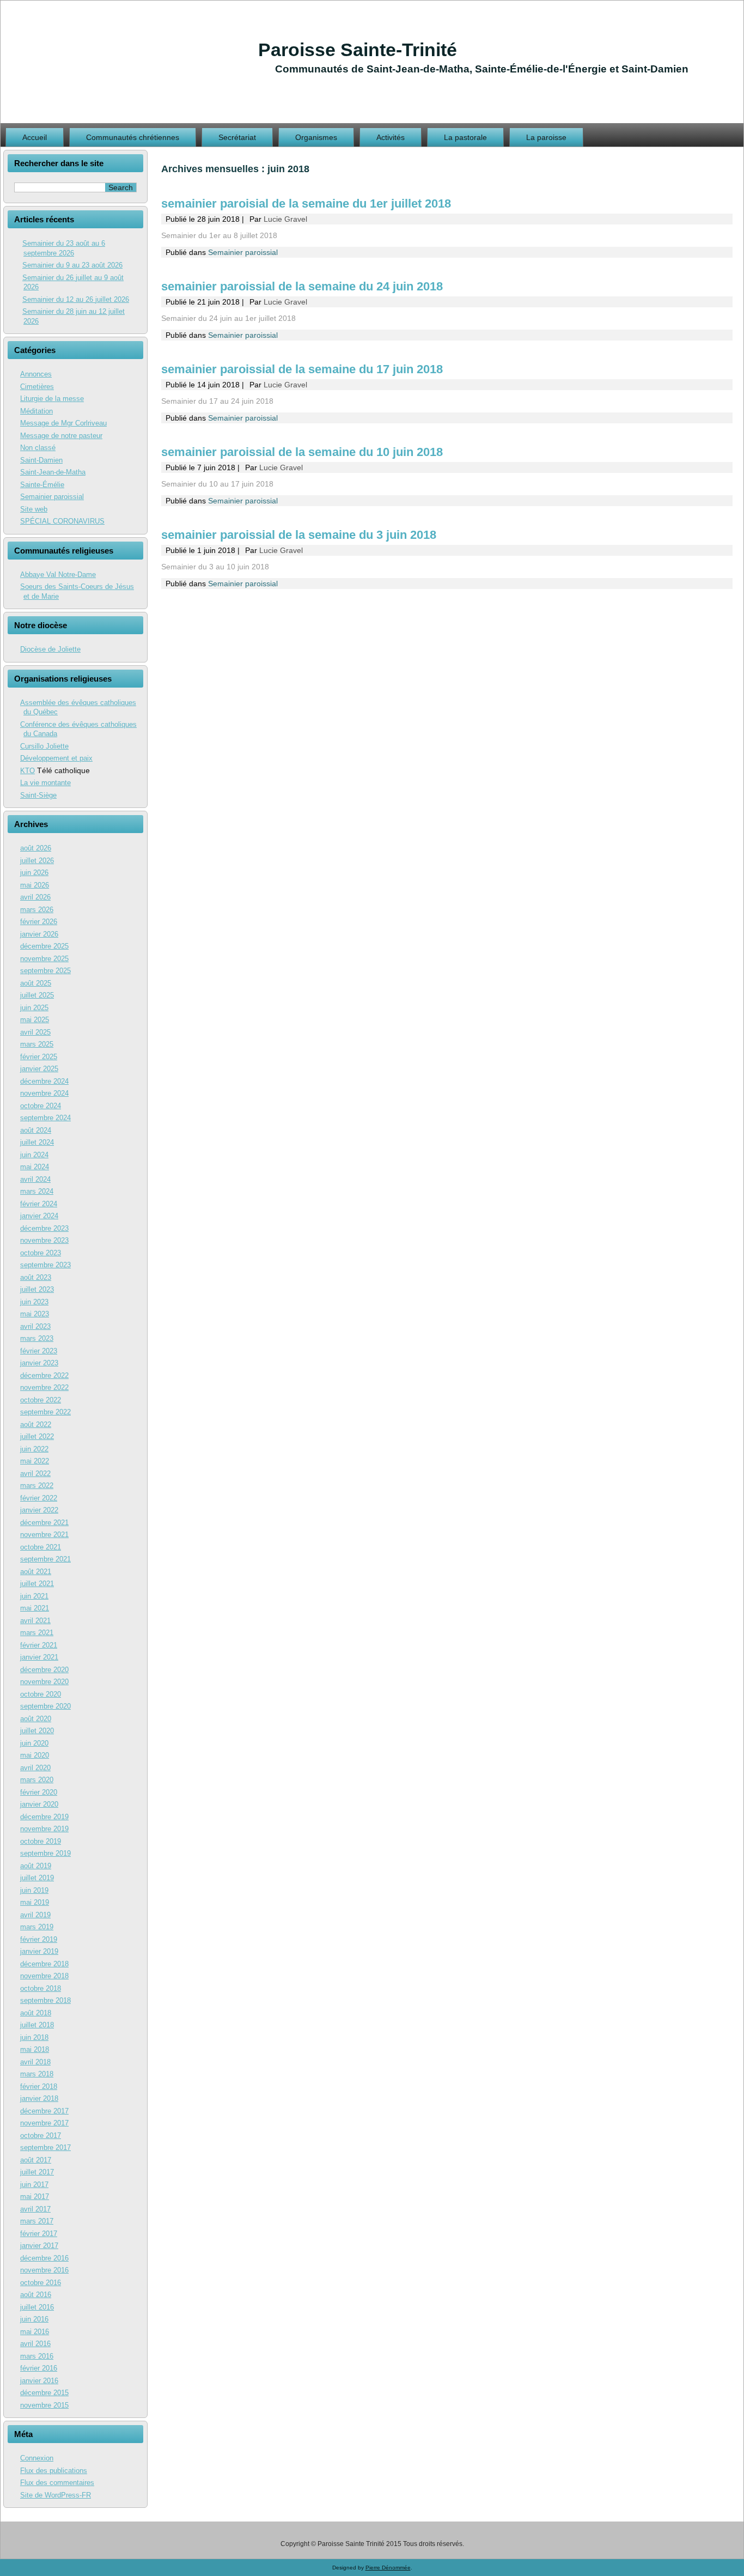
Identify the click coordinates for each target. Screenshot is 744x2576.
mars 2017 (37, 2221)
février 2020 (39, 1792)
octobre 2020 (41, 1694)
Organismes (316, 137)
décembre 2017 (44, 2111)
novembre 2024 (44, 1093)
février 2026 (39, 922)
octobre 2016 (41, 2283)
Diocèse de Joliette (50, 649)
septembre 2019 (45, 1853)
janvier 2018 (39, 2098)
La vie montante (45, 783)
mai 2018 (35, 2049)
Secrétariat (237, 137)
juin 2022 (34, 1449)
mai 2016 (35, 2332)
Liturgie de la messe (52, 399)
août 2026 (36, 848)
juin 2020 (34, 1743)
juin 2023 (34, 1302)
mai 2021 (35, 1608)
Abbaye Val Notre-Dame (58, 575)
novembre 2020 (44, 1682)
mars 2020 (37, 1780)
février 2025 (39, 1057)
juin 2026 (34, 873)
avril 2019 (35, 1915)
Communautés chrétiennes (133, 137)
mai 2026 (35, 885)
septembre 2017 (45, 2147)
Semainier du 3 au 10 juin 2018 (215, 567)
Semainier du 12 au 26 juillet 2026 (76, 299)
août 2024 (36, 1130)
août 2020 (36, 1719)
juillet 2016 (37, 2307)
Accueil (35, 137)
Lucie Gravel (285, 219)
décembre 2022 (44, 1375)
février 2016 (39, 2368)
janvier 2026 (39, 934)
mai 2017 (35, 2197)
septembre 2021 (45, 1559)
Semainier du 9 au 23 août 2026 (72, 265)
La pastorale (465, 137)
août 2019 (36, 1866)
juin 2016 (34, 2319)
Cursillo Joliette (44, 746)
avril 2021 (35, 1621)
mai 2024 (35, 1167)
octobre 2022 (41, 1400)
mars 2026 (37, 910)
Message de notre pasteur (61, 436)
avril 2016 (35, 2344)
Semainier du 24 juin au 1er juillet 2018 (228, 318)
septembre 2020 (45, 1706)
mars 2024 (37, 1191)
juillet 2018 (37, 2025)
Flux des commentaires (57, 2483)
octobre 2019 (41, 1841)
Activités (391, 137)
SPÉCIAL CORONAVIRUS (62, 521)
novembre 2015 (44, 2405)
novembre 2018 (44, 1976)
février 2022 (39, 1498)
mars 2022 (37, 1486)
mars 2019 (37, 1927)
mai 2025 (35, 1020)
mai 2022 (35, 1461)
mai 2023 (35, 1314)
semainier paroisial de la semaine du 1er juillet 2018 (306, 203)
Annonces (36, 374)
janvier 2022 (39, 1510)
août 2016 (36, 2295)
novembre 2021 (44, 1535)
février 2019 (39, 1939)
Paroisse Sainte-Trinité (358, 50)
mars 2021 (37, 1633)
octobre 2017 (41, 2135)
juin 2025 (34, 1008)
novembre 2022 (44, 1387)
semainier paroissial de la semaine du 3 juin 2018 (299, 535)
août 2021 (36, 1572)
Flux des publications (54, 2471)
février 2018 (39, 2086)
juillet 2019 (37, 1878)
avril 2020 (35, 1768)
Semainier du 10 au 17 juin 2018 (217, 484)
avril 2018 (35, 2062)
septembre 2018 (45, 2000)
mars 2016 (37, 2356)
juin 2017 (34, 2185)
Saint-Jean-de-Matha (53, 472)
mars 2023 (37, 1338)
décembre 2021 (44, 1523)
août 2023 (36, 1277)
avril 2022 (35, 1474)
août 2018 (36, 2013)
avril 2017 (35, 2209)
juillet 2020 (37, 1731)
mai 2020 (35, 1755)
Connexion (37, 2458)
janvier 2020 (39, 1804)
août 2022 (36, 1424)
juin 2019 (34, 1890)
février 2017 (39, 2234)
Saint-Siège (38, 795)
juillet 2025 (37, 995)
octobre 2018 (41, 1988)
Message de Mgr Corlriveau (63, 423)
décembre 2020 (44, 1670)
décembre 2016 (44, 2258)
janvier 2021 (39, 1657)
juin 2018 (34, 2037)
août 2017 (36, 2160)
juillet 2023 (37, 1289)
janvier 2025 (39, 1069)
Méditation (36, 411)
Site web (34, 509)
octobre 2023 (41, 1253)
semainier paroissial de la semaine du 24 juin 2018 (302, 286)
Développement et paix (56, 758)
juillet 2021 (37, 1584)
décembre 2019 (44, 1817)
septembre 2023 (45, 1265)
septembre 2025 (45, 971)
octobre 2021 (41, 1547)
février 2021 (39, 1645)
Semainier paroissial (52, 497)
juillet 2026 (37, 861)
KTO (28, 771)
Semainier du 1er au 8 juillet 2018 (219, 235)
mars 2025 (37, 1044)
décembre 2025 (44, 946)
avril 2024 (35, 1179)
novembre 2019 (44, 1829)
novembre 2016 (44, 2270)
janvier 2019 (39, 1951)
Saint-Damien (41, 460)
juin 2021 (34, 1596)
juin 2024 (34, 1155)
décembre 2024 (44, 1081)
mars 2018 (37, 2074)
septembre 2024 (45, 1118)
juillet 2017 (37, 2172)
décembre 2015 (44, 2393)
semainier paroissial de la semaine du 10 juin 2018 (302, 452)
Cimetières (37, 387)
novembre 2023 (44, 1240)
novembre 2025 (44, 959)
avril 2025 (35, 1032)
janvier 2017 (39, 2246)
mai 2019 (35, 1902)
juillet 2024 (37, 1142)
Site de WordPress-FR (56, 2495)
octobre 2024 (41, 1106)
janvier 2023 (39, 1363)
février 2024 (39, 1204)
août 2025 (36, 983)
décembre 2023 (44, 1228)
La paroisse (546, 137)
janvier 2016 (39, 2381)
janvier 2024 (39, 1216)
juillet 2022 (37, 1436)
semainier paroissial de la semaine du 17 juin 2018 (302, 369)
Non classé (38, 448)
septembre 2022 (45, 1412)
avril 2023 (35, 1326)
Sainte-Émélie (42, 485)
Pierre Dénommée (388, 2568)
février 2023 (39, 1351)
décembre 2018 (44, 1964)
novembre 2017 (44, 2123)
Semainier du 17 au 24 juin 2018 (217, 401)
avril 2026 (35, 897)
